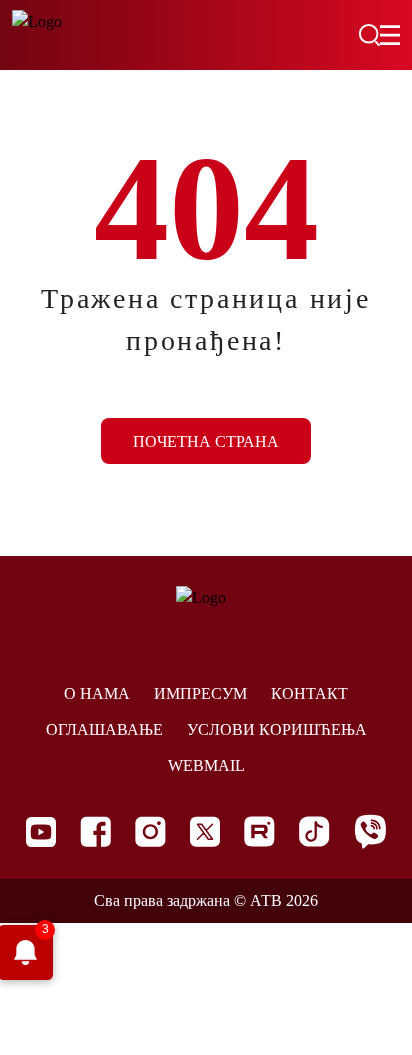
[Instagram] (150, 831)
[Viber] (370, 831)
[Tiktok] (314, 831)
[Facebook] (95, 831)
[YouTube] (41, 832)
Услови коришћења (277, 729)
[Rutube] (259, 831)
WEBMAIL (206, 765)
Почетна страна (206, 441)
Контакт (309, 693)
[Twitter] (205, 831)
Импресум (200, 693)
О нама (97, 693)
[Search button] (369, 35)
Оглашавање (104, 729)
